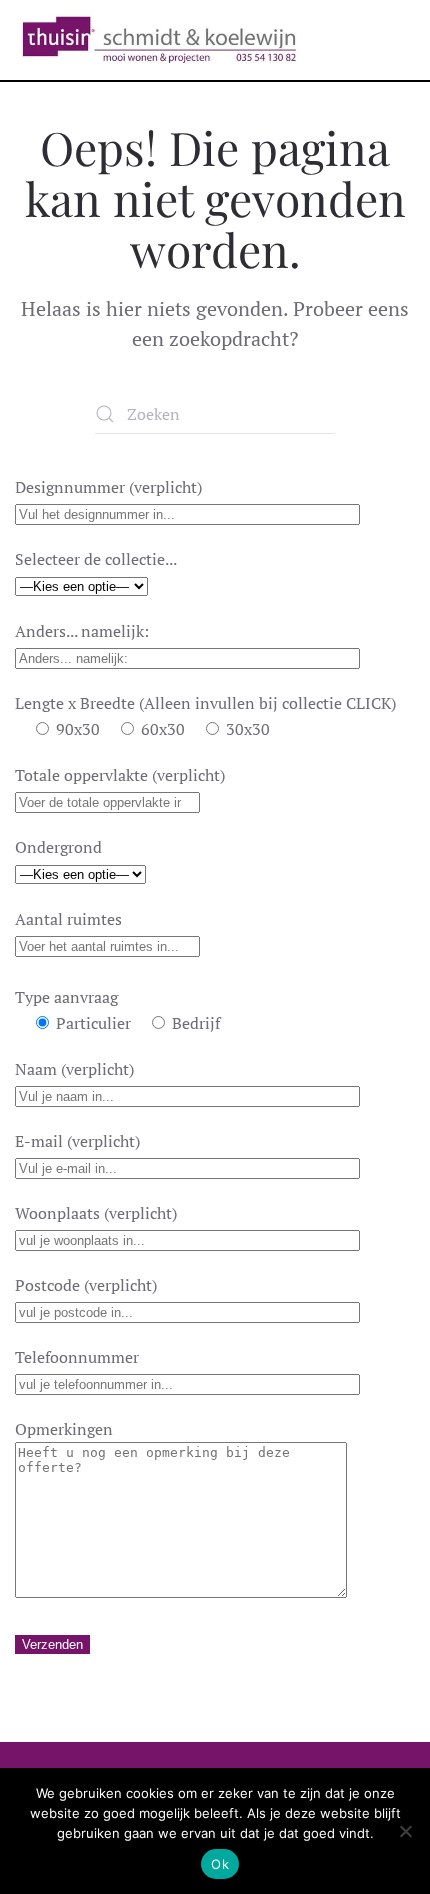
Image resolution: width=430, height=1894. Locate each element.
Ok (220, 1864)
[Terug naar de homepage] (159, 40)
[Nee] (405, 1831)
